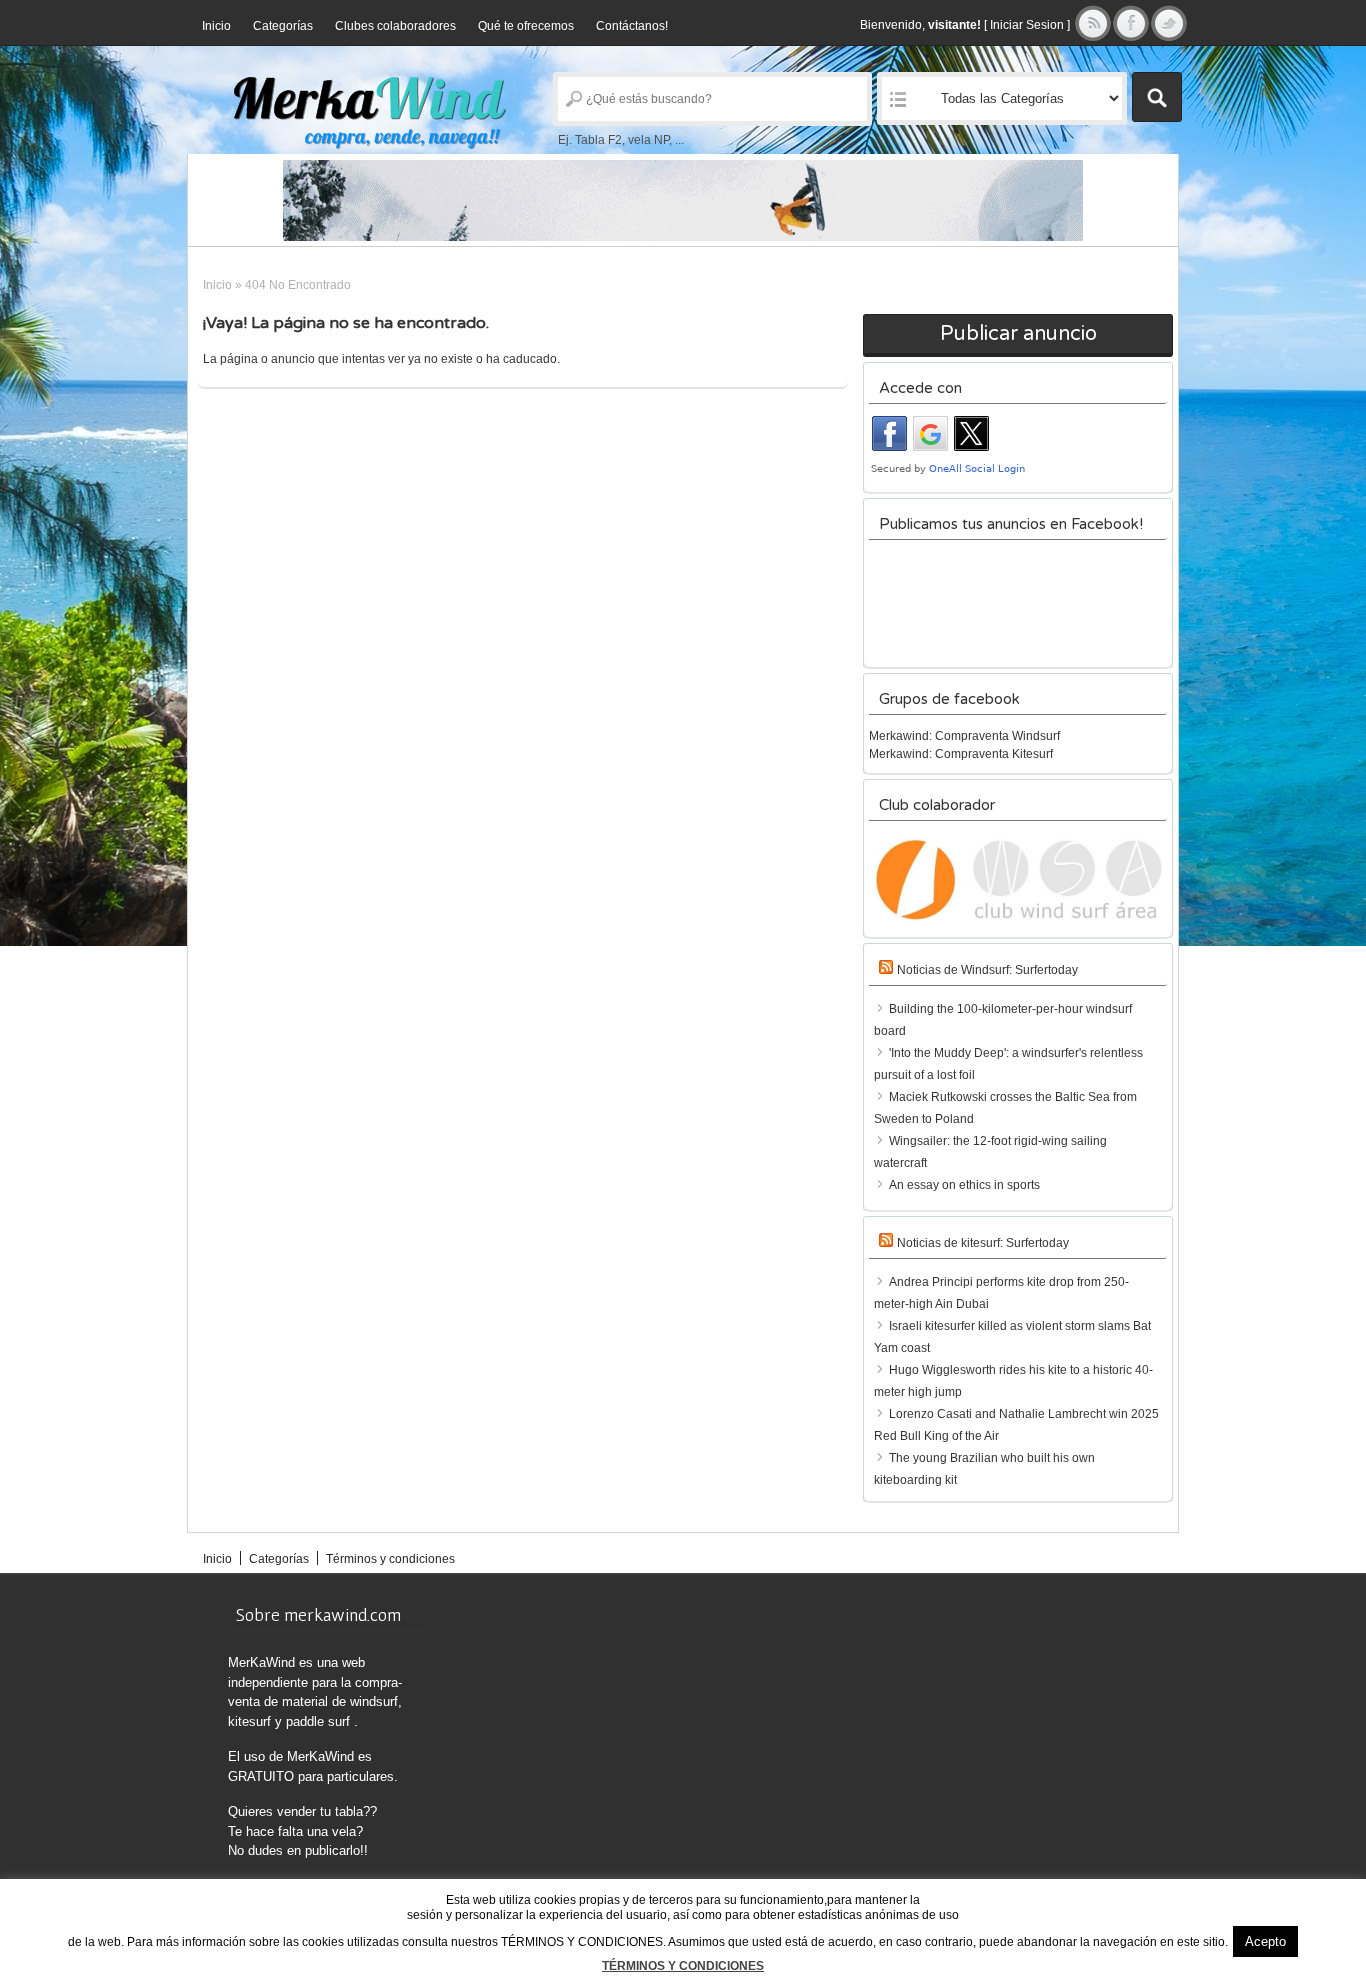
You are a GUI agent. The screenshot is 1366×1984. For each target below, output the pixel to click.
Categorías (283, 26)
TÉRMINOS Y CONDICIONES (683, 1966)
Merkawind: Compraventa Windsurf (964, 736)
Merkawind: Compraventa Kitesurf (961, 754)
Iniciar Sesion (1027, 25)
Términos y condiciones (390, 1559)
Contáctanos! (632, 26)
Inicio (216, 26)
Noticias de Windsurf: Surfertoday (987, 970)
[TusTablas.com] (683, 200)
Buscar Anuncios (1157, 97)
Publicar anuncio (1018, 334)
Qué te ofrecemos (526, 26)
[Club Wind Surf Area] (1018, 880)
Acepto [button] (1265, 1941)
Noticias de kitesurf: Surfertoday (983, 1243)
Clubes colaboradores (395, 26)
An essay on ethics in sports (964, 1185)
